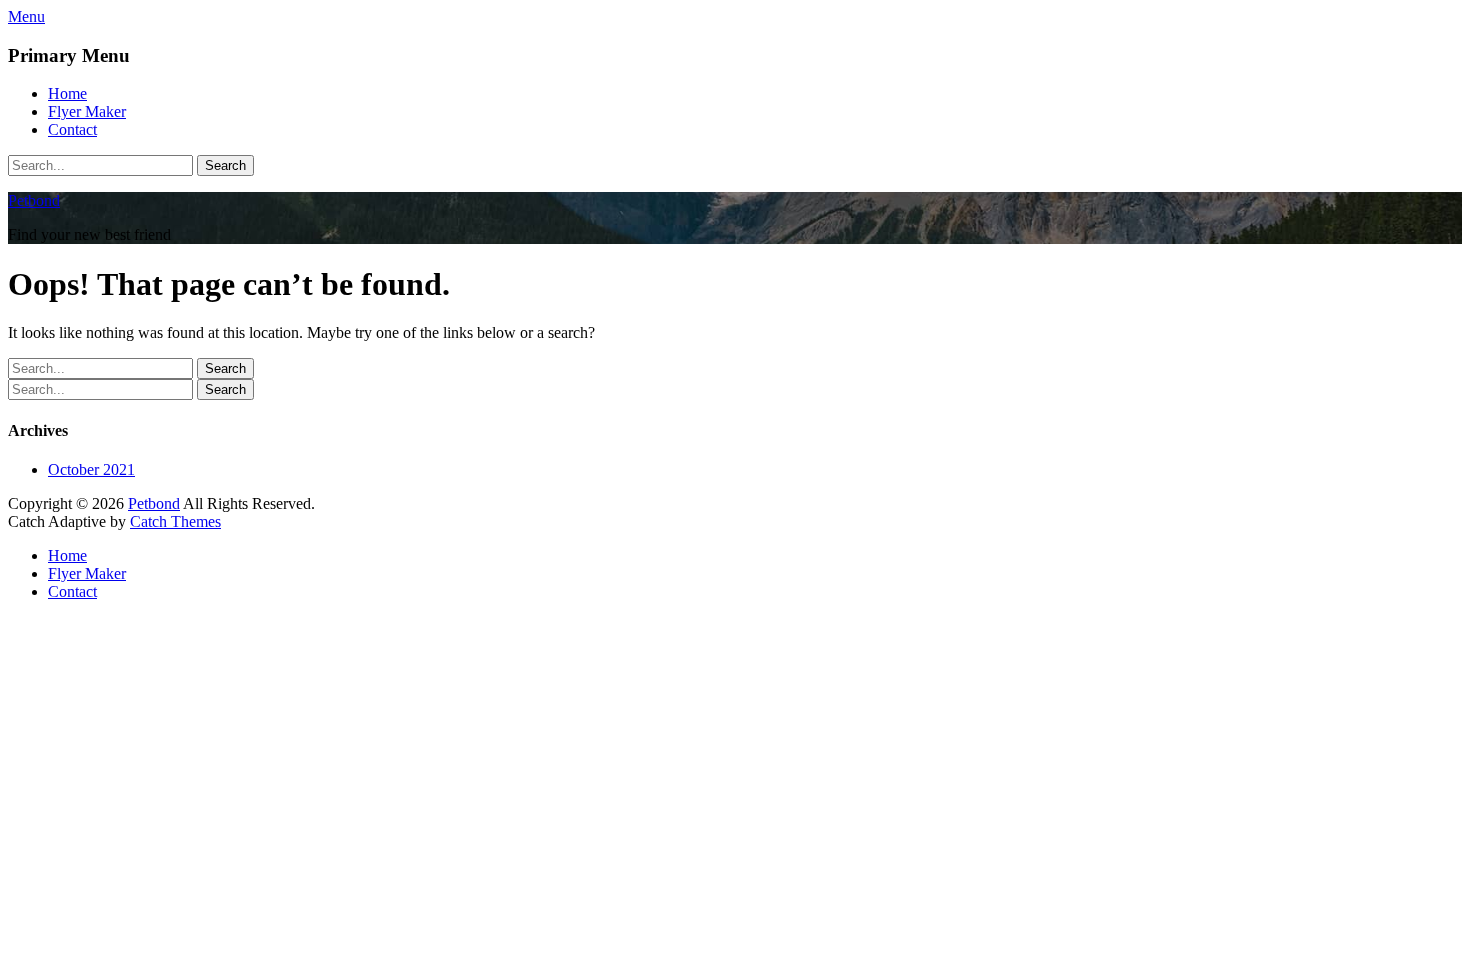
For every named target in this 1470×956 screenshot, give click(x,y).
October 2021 (91, 469)
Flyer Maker (87, 111)
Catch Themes (175, 521)
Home (67, 93)
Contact (72, 129)
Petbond (34, 200)
